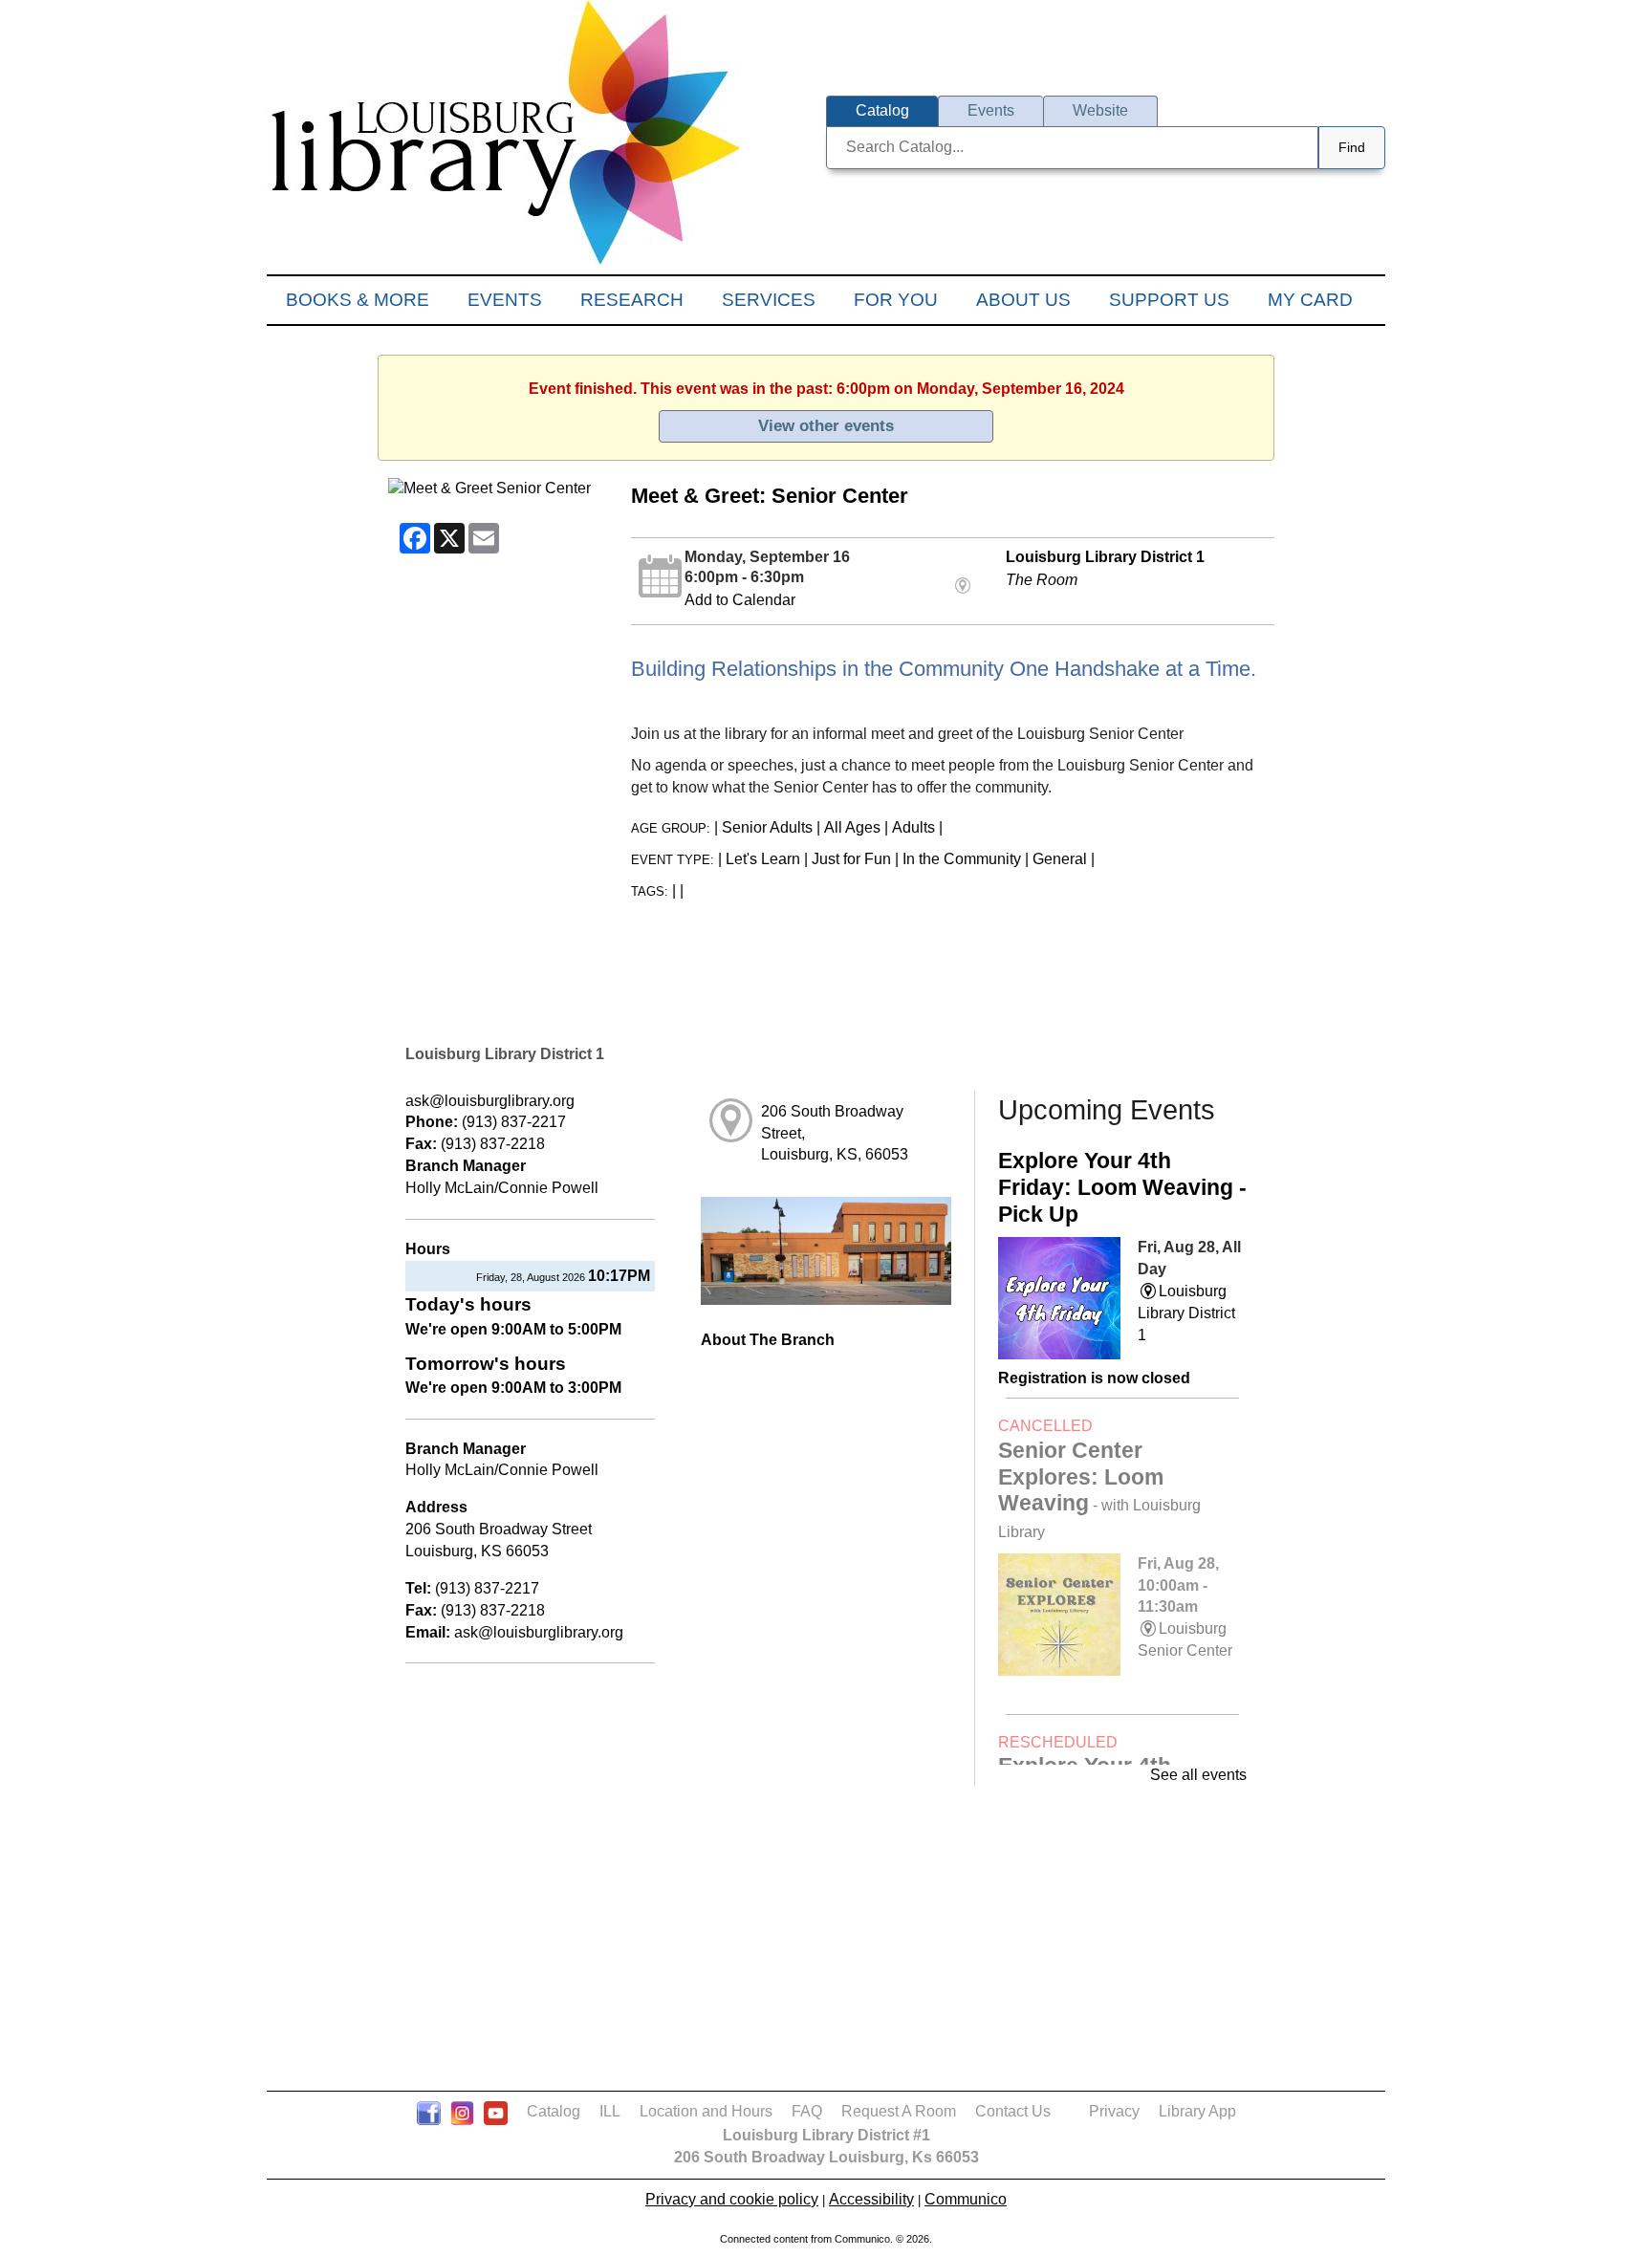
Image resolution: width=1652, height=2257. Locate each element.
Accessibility (871, 2199)
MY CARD (1310, 300)
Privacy (1114, 2111)
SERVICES (769, 300)
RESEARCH (632, 300)
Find (1352, 147)
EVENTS (505, 300)
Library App (1197, 2111)
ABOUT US (1023, 300)
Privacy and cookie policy (732, 2199)
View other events (826, 425)
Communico (966, 2199)
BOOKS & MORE (358, 300)
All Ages (852, 827)
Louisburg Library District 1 (1105, 557)
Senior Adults (767, 827)
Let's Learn (763, 859)
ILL (610, 2111)
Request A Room (899, 2111)
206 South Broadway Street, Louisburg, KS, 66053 (835, 1133)
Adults (913, 827)
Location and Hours (706, 2111)
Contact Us (1013, 2111)
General (1060, 859)
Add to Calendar (740, 600)
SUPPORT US (1169, 300)
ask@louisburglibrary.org (490, 1101)
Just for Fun (851, 859)
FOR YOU (896, 300)
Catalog (554, 2111)
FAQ (807, 2111)
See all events (1198, 1775)
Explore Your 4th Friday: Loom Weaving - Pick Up (1122, 1187)
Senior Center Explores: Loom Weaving (1099, 1489)
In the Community (962, 859)
